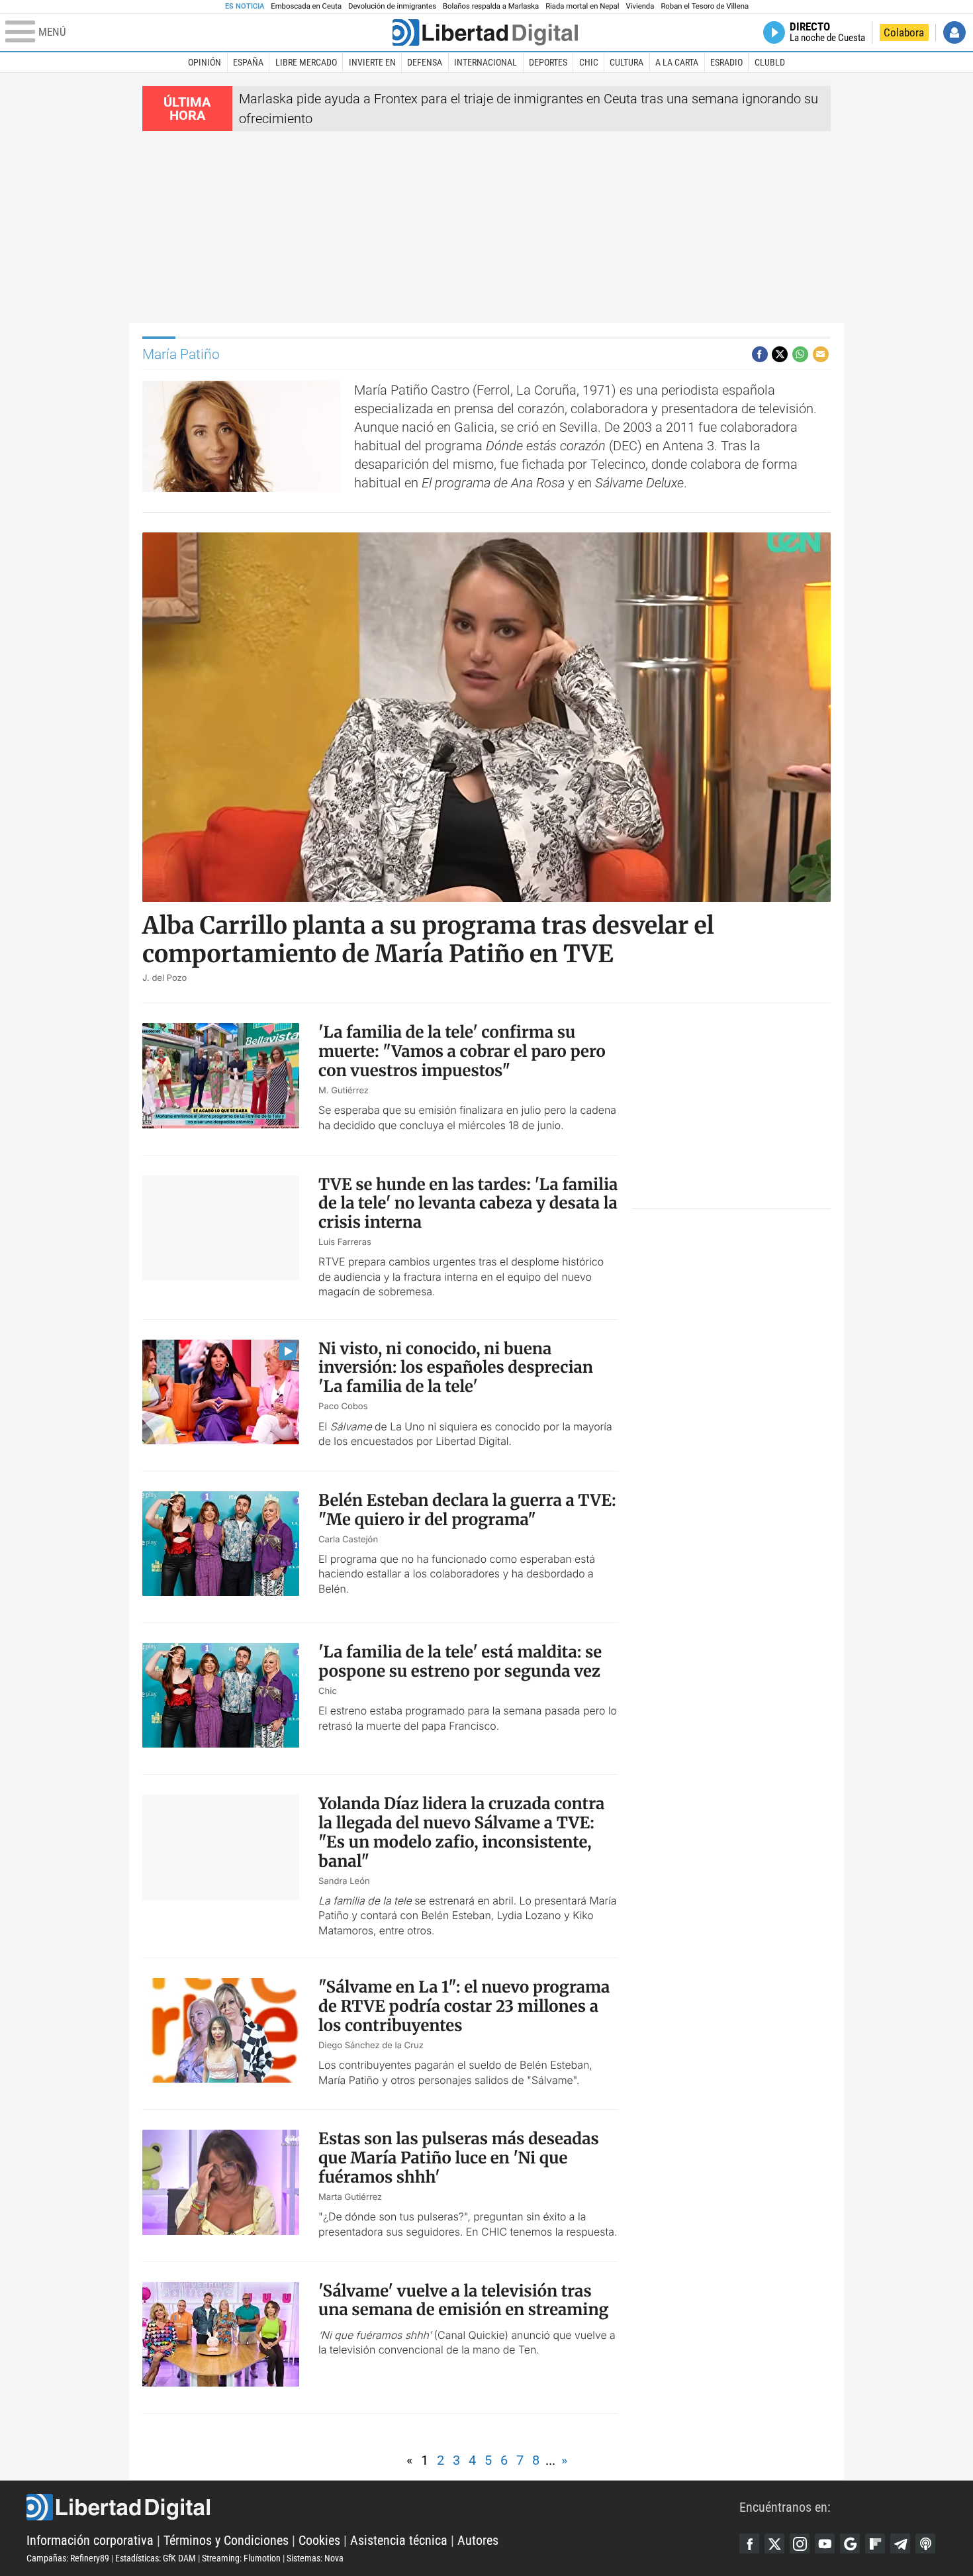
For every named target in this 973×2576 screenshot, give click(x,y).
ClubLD (770, 62)
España (248, 62)
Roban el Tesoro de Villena (705, 6)
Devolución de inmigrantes (392, 6)
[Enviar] (800, 354)
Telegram (900, 2544)
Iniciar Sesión (954, 32)
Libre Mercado (306, 62)
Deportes (548, 62)
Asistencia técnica (399, 2540)
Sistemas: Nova (315, 2558)
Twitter (774, 2544)
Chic (589, 62)
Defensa (425, 62)
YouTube (825, 2544)
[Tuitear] (780, 354)
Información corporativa (90, 2540)
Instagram (800, 2544)
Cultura (626, 62)
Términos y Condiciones (226, 2540)
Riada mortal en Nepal (582, 6)
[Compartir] (760, 354)
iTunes (925, 2544)
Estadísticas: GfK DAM (156, 2558)
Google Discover (850, 2544)
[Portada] (485, 32)
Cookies (319, 2540)
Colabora (904, 32)
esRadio (726, 62)
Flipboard (875, 2544)
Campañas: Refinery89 (68, 2558)
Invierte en (372, 62)
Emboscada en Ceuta (306, 6)
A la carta (677, 62)
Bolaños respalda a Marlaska (491, 6)
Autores (478, 2540)
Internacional (486, 62)
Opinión (205, 62)
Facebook (749, 2544)
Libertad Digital (383, 2507)
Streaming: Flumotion (241, 2558)
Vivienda (640, 6)
